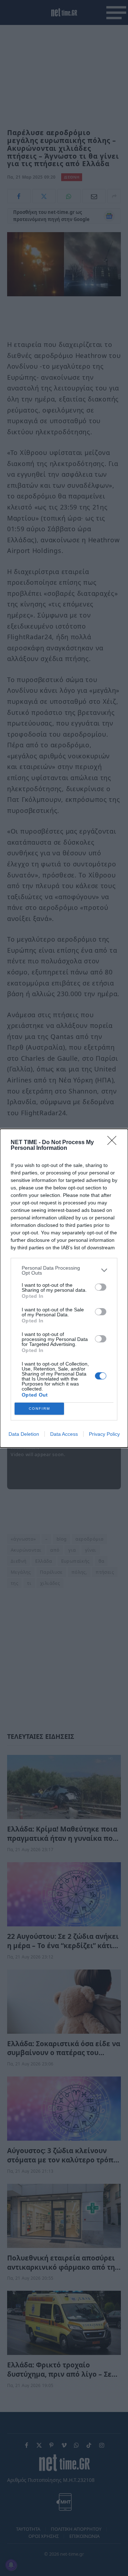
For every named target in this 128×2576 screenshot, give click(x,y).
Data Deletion (24, 1434)
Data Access (64, 1434)
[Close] (114, 1143)
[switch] (101, 1287)
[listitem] (64, 1270)
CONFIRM (39, 1409)
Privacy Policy (104, 1434)
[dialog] (64, 1288)
